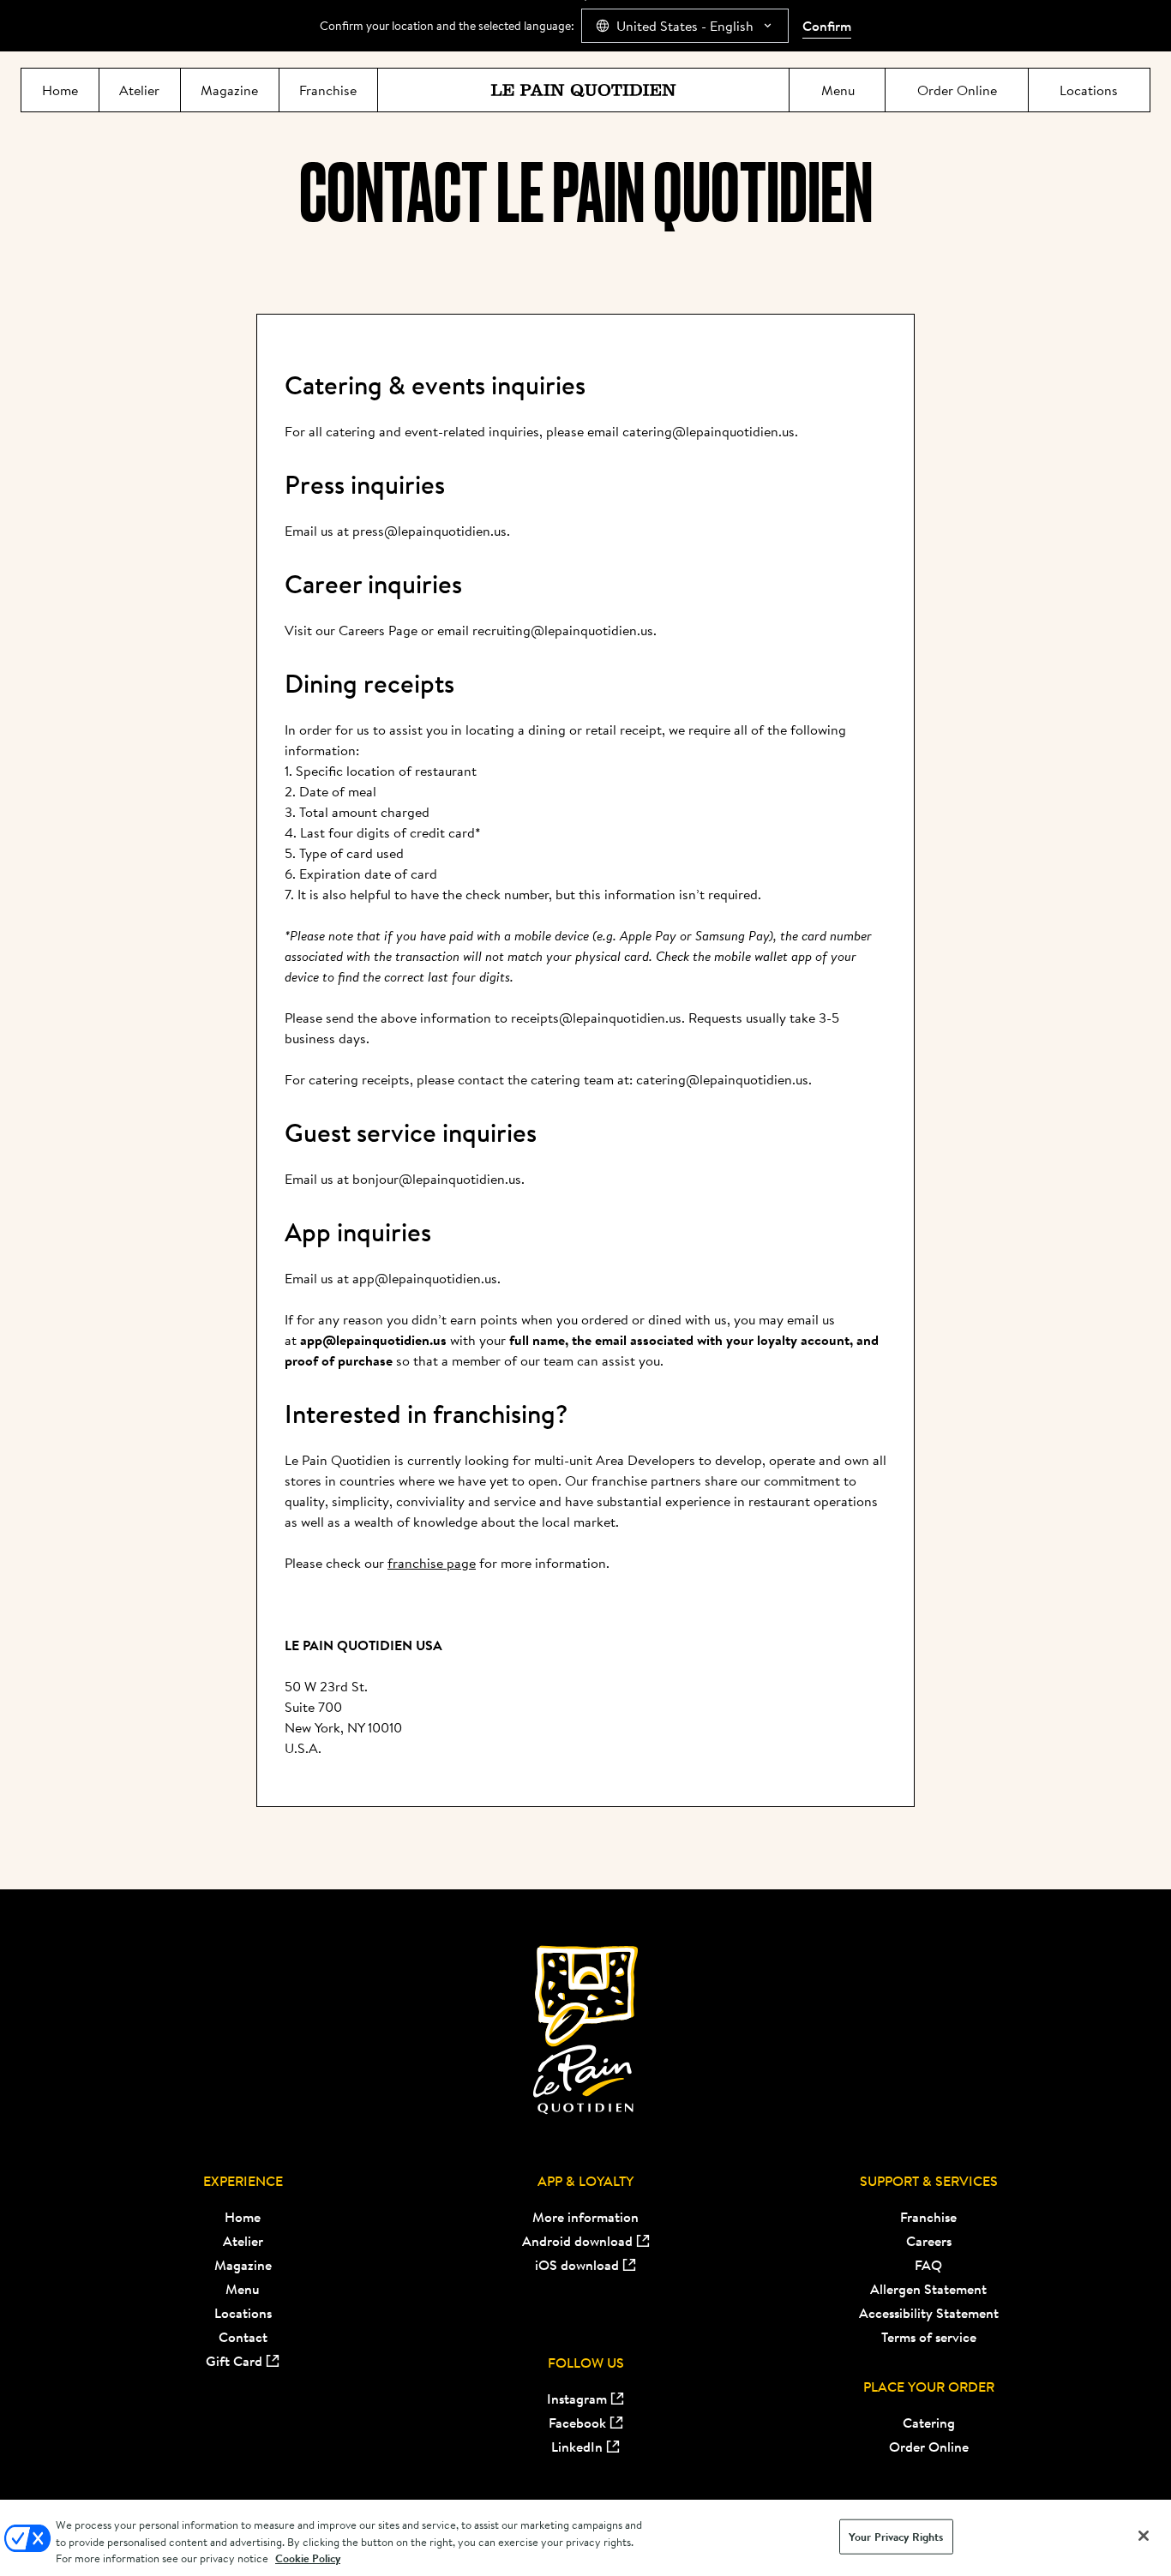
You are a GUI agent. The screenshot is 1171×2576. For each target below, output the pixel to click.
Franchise (928, 2217)
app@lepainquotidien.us (425, 1278)
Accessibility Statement (929, 2313)
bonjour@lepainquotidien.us (437, 1179)
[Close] (1144, 2536)
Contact (243, 2337)
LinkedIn (577, 2447)
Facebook (577, 2423)
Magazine (243, 2265)
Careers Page (380, 630)
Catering (929, 2423)
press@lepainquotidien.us (429, 531)
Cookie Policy (308, 2558)
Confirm (827, 26)
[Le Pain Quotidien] (583, 90)
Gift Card (234, 2361)
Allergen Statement (928, 2289)
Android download (577, 2241)
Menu (243, 2289)
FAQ (928, 2265)
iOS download (577, 2265)
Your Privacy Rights (896, 2536)
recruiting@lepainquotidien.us (563, 630)
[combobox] (685, 26)
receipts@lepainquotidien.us (596, 1018)
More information (585, 2217)
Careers (929, 2241)
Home (243, 2217)
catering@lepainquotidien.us (709, 431)
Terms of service (929, 2337)
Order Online (929, 2447)
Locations (243, 2313)
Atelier (243, 2241)
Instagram (577, 2399)
